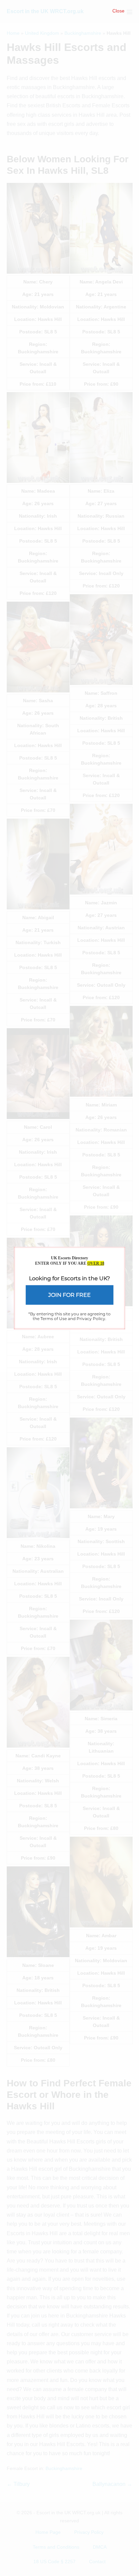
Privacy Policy (91, 1319)
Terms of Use (54, 1319)
